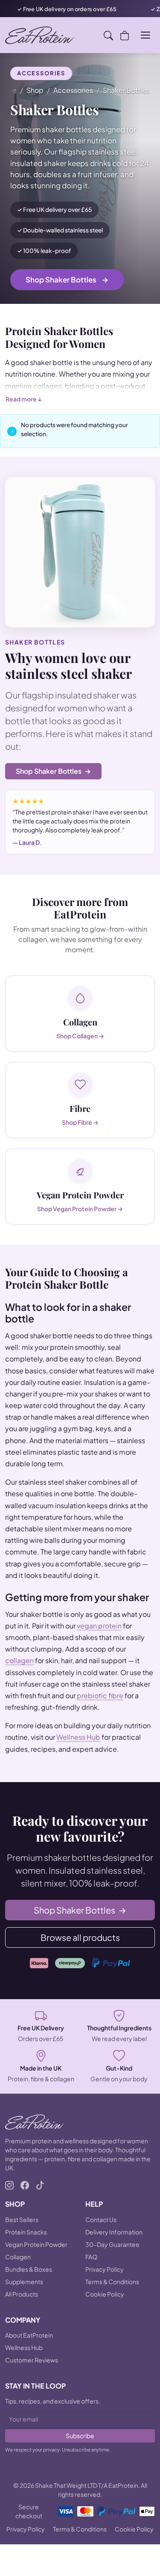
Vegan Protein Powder (36, 2244)
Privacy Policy (105, 2269)
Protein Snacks (26, 2232)
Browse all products (80, 1937)
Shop (35, 90)
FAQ (91, 2257)
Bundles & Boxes (29, 2269)
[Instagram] (9, 2184)
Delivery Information (114, 2232)
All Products (22, 2294)
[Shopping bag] (125, 35)
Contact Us (101, 2219)
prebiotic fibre (100, 1695)
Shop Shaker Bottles (67, 279)
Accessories (73, 90)
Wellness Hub (78, 1737)
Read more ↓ (24, 399)
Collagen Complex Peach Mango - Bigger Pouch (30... (92, 2540)
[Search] (108, 35)
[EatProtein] (40, 35)
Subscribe (80, 2436)
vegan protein (99, 1626)
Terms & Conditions (112, 2282)
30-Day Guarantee (112, 2244)
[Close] (143, 2540)
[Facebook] (25, 2184)
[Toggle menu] (145, 35)
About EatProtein (29, 2335)
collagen (19, 1660)
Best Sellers (22, 2219)
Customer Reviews (32, 2360)
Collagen (18, 2257)
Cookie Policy (105, 2294)
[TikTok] (40, 2184)
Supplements (24, 2282)
